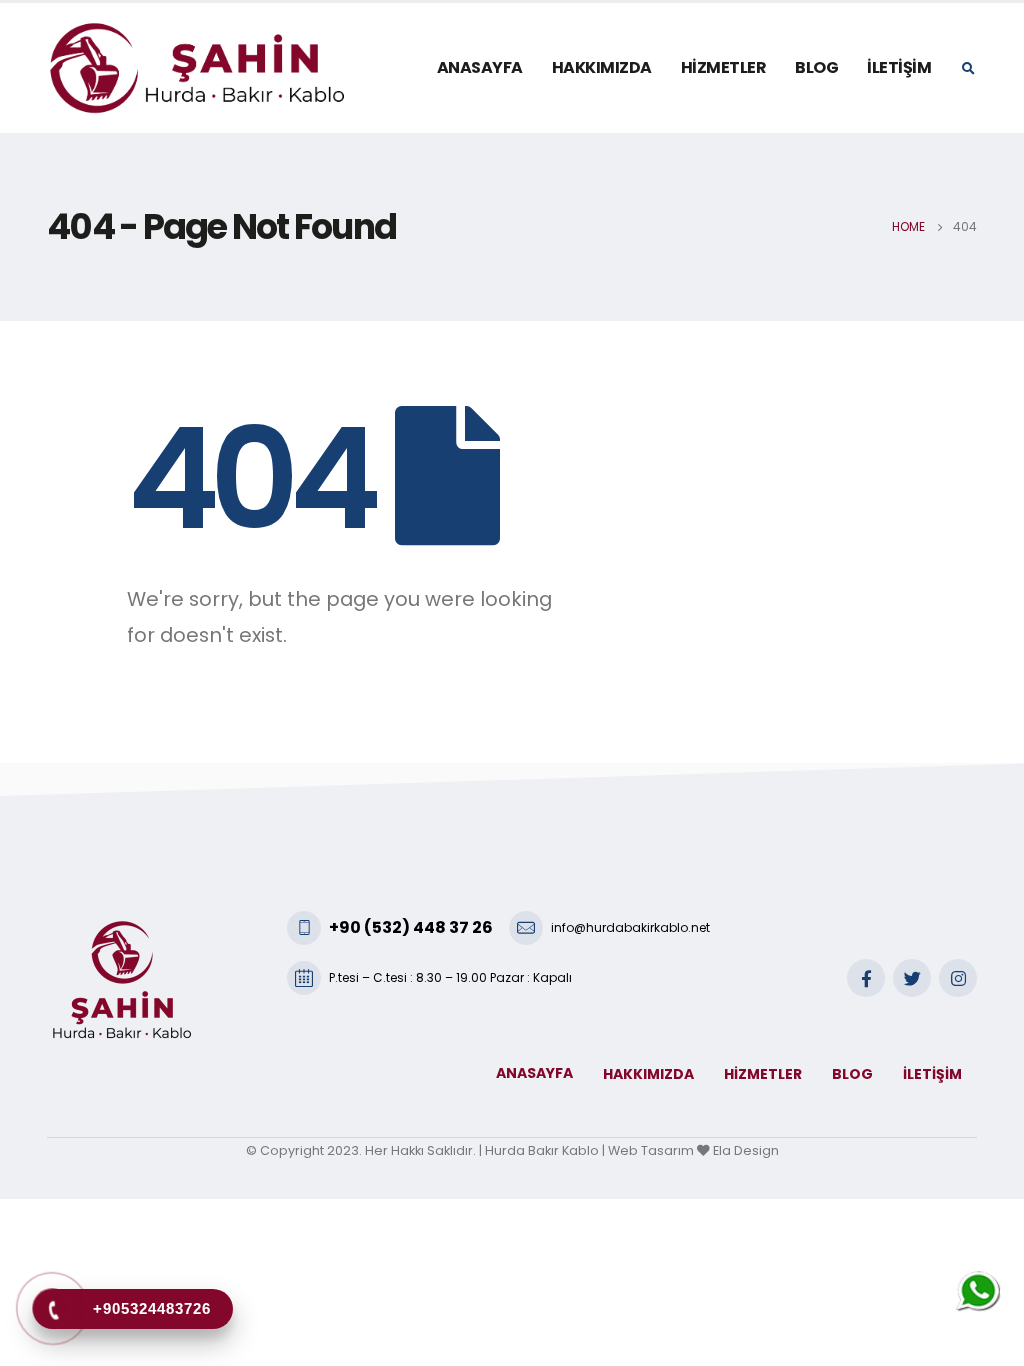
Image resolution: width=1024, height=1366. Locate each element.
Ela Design (746, 1150)
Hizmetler (724, 67)
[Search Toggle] (968, 69)
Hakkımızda (602, 67)
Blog (816, 67)
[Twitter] (912, 978)
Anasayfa (480, 67)
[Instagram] (958, 978)
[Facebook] (866, 978)
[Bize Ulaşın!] (978, 1292)
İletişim (899, 67)
